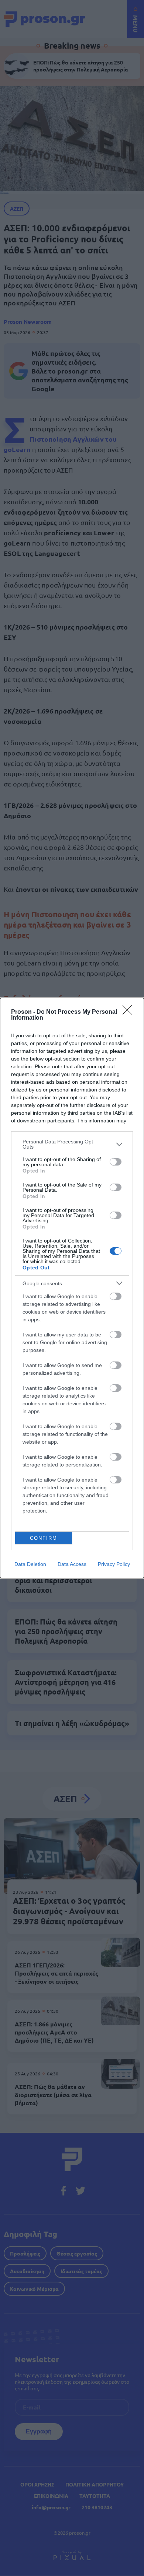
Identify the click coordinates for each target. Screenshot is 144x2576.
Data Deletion (30, 1564)
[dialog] (72, 1288)
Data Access (72, 1564)
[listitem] (72, 1144)
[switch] (116, 1162)
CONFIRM (44, 1538)
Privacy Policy (114, 1564)
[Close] (130, 1012)
